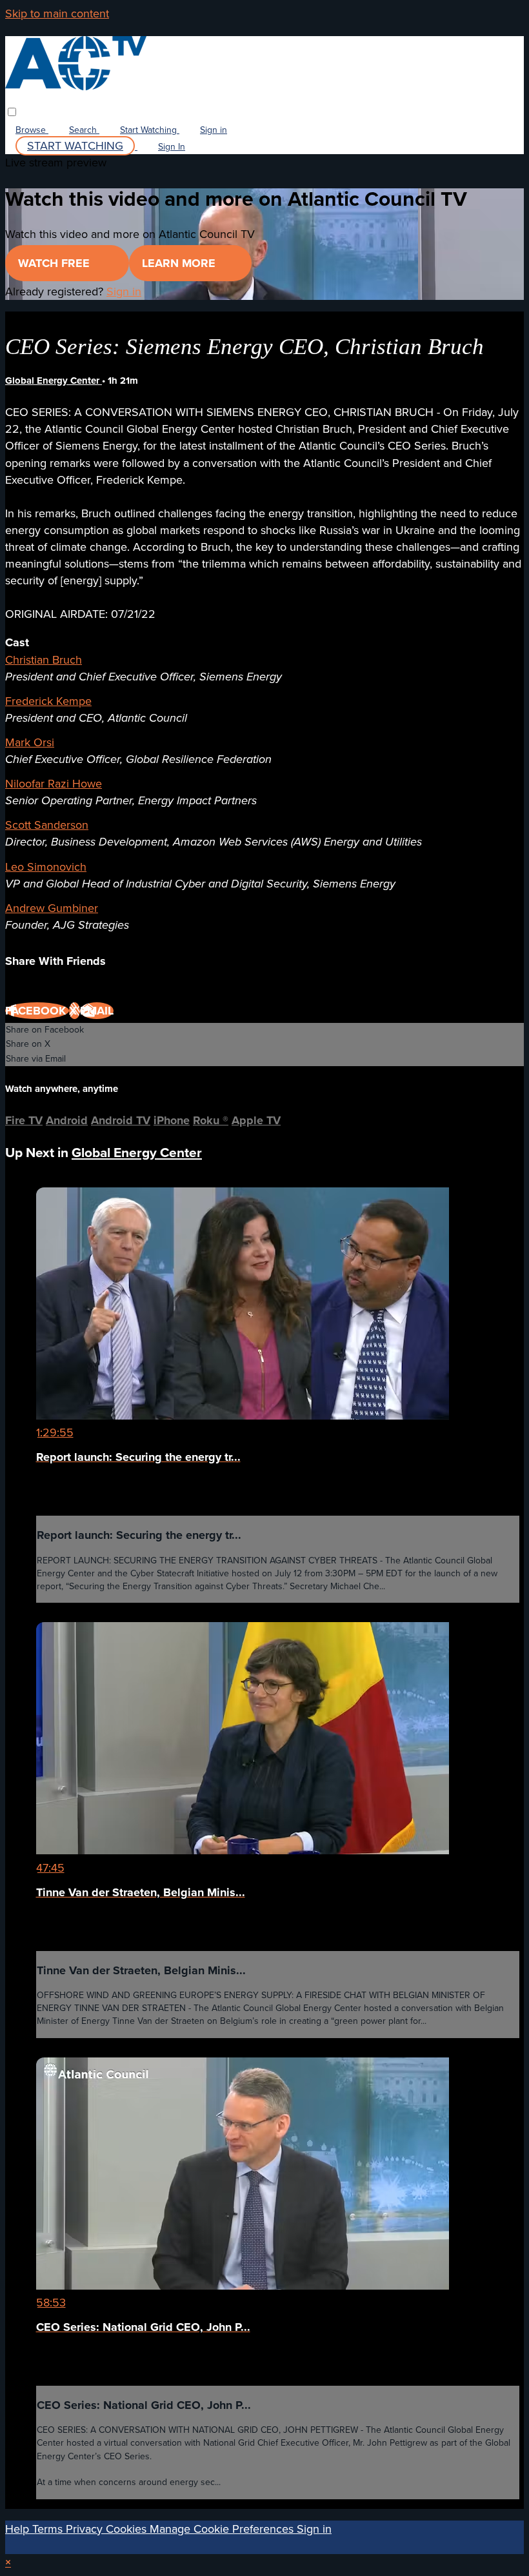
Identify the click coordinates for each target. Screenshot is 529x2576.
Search (84, 130)
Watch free (55, 263)
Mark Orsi (30, 742)
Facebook (37, 1011)
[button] (12, 112)
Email (97, 1011)
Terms (49, 2529)
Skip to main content (57, 14)
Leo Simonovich (46, 867)
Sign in (214, 130)
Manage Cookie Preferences (223, 2529)
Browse (32, 130)
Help (19, 2529)
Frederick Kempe (48, 701)
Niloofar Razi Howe (54, 784)
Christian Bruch (44, 660)
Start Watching (150, 130)
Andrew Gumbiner (52, 908)
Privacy (86, 2529)
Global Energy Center (54, 381)
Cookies (128, 2529)
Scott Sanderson (47, 825)
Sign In (172, 147)
